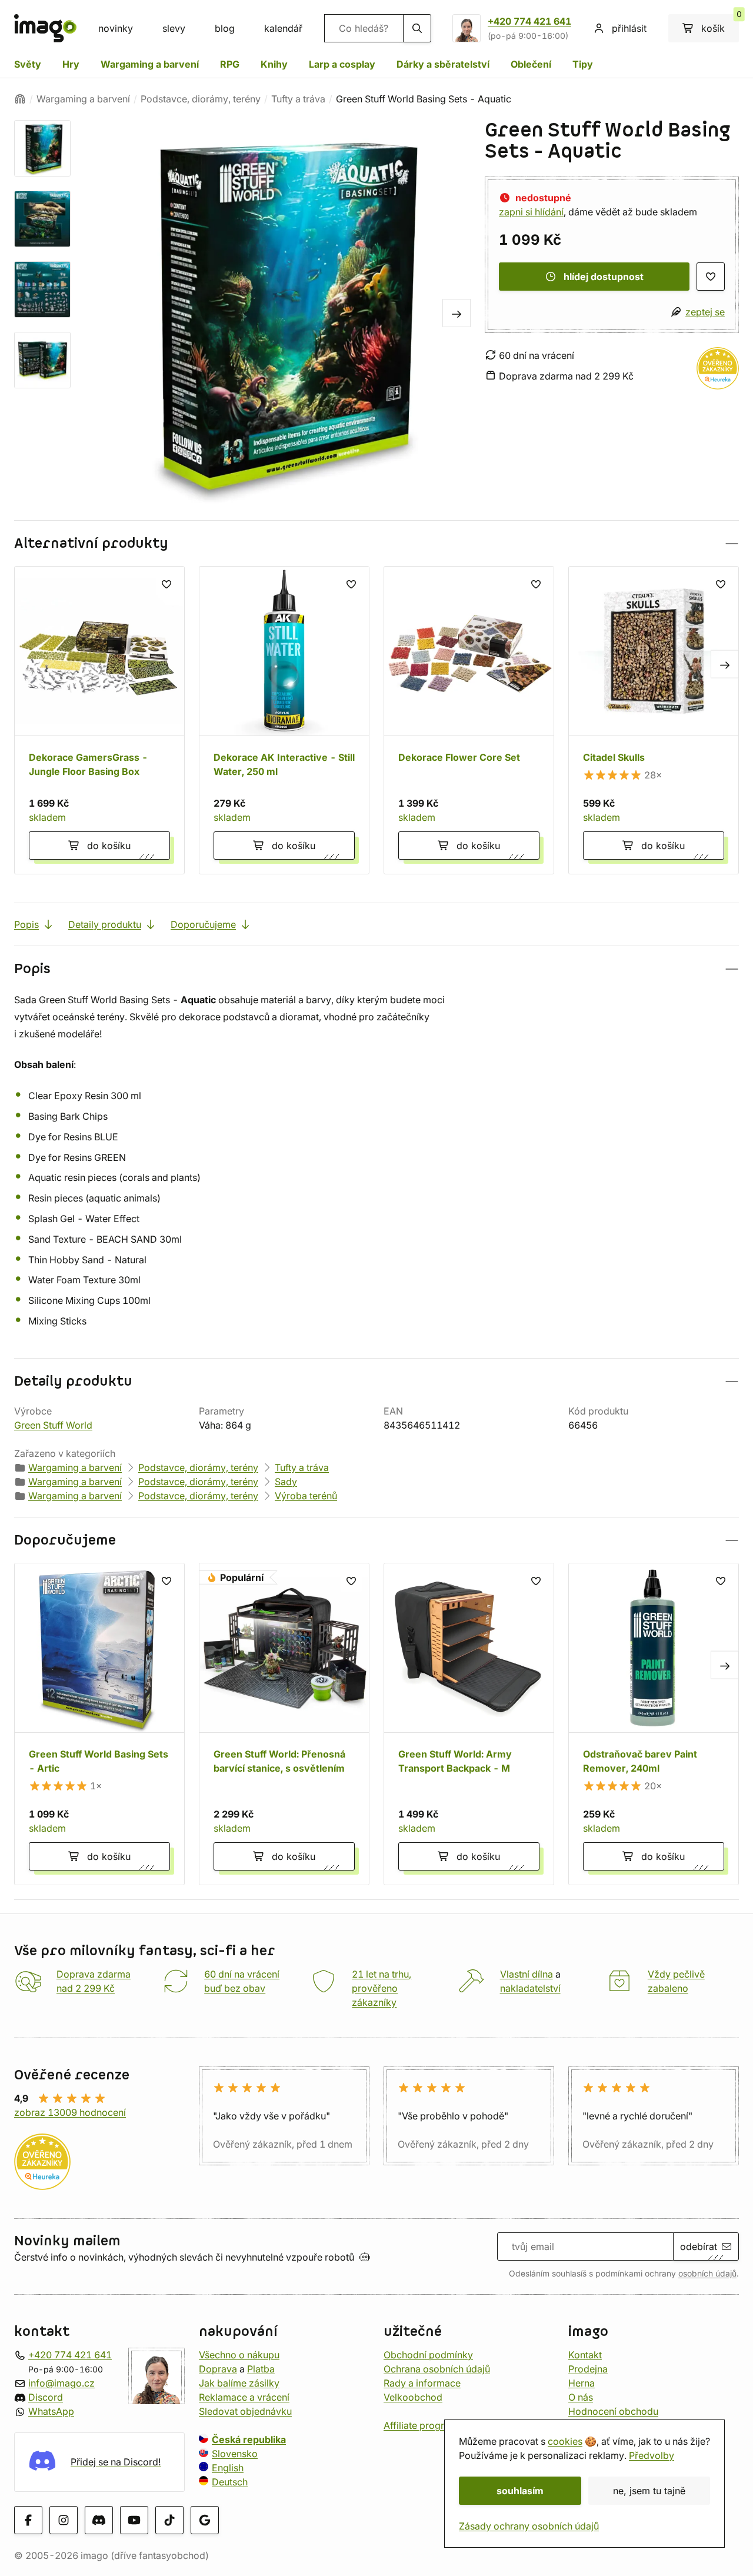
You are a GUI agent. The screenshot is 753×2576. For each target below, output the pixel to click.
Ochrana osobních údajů (437, 2369)
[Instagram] (64, 2520)
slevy (174, 28)
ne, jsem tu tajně (649, 2491)
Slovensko (235, 2454)
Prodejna (588, 2369)
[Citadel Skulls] (654, 720)
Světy (28, 64)
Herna (582, 2383)
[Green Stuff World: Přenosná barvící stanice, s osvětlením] (284, 1724)
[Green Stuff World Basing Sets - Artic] (99, 1724)
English (228, 2468)
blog (225, 28)
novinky (116, 28)
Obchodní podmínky (428, 2355)
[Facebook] (28, 2520)
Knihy (274, 64)
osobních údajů (707, 2274)
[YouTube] (134, 2520)
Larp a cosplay (342, 64)
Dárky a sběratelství (443, 64)
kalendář (283, 28)
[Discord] (99, 2520)
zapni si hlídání (531, 212)
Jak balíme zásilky (239, 2383)
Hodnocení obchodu (613, 2411)
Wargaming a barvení (150, 64)
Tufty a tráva (298, 99)
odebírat (699, 2246)
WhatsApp (51, 2411)
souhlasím (520, 2491)
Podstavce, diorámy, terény (201, 99)
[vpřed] (457, 313)
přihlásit (629, 28)
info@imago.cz (61, 2383)
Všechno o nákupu (239, 2355)
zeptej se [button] (705, 312)
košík (720, 24)
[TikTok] (169, 2520)
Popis (26, 924)
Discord (46, 2397)
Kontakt (585, 2355)
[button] (376, 543)
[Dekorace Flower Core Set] (469, 720)
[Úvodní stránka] (20, 99)
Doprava (218, 2369)
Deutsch (230, 2482)
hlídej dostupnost (604, 277)
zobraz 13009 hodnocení (70, 2112)
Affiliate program (421, 2425)
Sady (286, 1482)
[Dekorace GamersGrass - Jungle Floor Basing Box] (99, 720)
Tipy (583, 64)
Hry (71, 64)
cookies (565, 2441)
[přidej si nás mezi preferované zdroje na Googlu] (205, 2520)
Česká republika (249, 2439)
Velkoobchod (413, 2397)
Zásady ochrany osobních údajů (529, 2526)
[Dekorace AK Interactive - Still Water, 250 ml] (284, 720)
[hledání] (417, 28)
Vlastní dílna (527, 1974)
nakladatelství (530, 1988)
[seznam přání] (711, 277)
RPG (230, 64)
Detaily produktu (105, 924)
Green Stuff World (53, 1425)
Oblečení (531, 64)
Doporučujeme (203, 924)
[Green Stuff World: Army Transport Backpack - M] (469, 1724)
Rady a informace (422, 2383)
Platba (261, 2369)
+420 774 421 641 (529, 21)
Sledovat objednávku (245, 2411)
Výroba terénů (306, 1496)
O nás (581, 2397)
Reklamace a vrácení (244, 2397)
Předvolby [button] (652, 2455)
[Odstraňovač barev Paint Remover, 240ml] (654, 1724)
